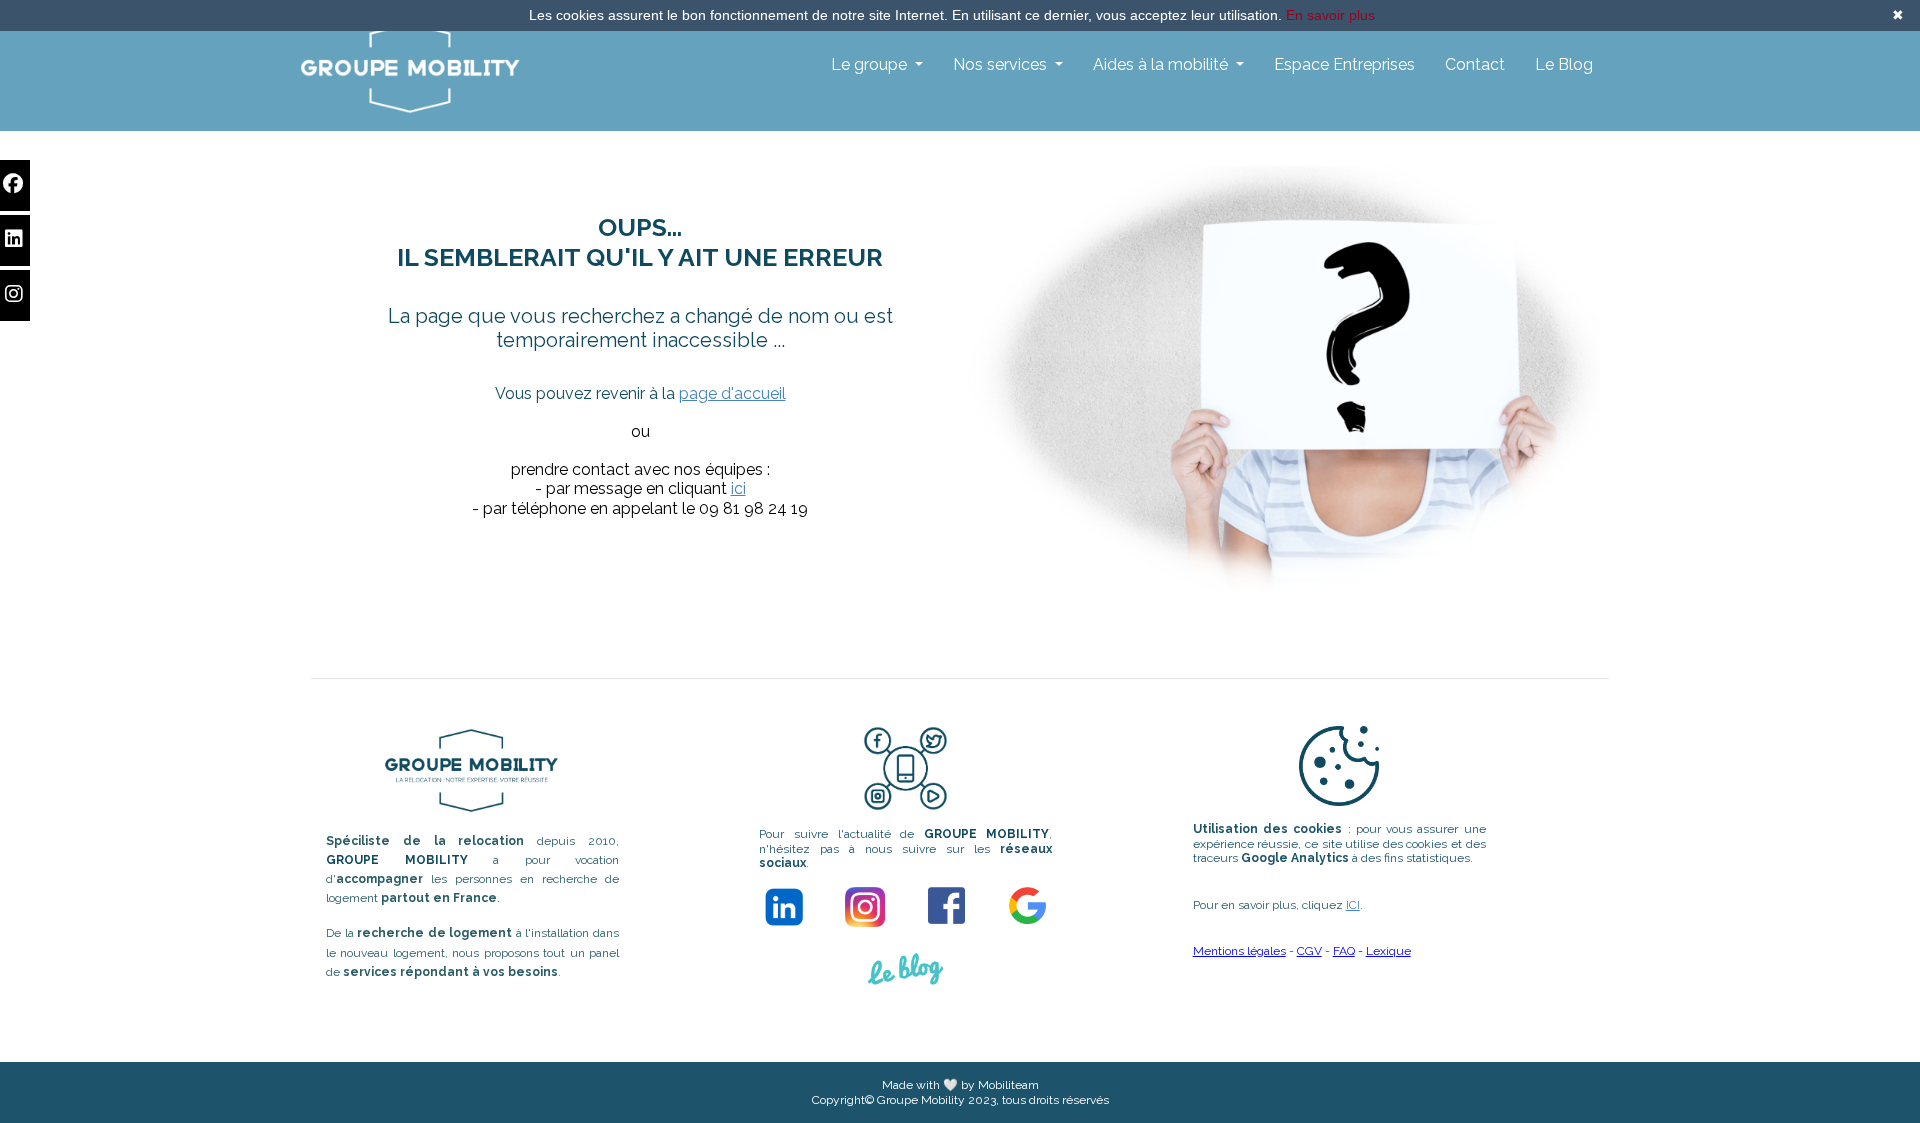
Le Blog (1564, 64)
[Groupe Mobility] (410, 68)
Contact (1475, 64)
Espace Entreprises (1344, 64)
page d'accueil (732, 393)
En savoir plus (1330, 15)
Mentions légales (1239, 951)
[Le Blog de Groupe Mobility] (906, 977)
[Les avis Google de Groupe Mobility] (1027, 905)
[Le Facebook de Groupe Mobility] (946, 905)
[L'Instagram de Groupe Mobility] (865, 907)
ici (738, 488)
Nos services (1002, 64)
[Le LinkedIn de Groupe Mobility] (784, 906)
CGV (1309, 951)
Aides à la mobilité (1162, 64)
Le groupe (871, 64)
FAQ (1344, 951)
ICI (1353, 905)
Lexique (1388, 951)
